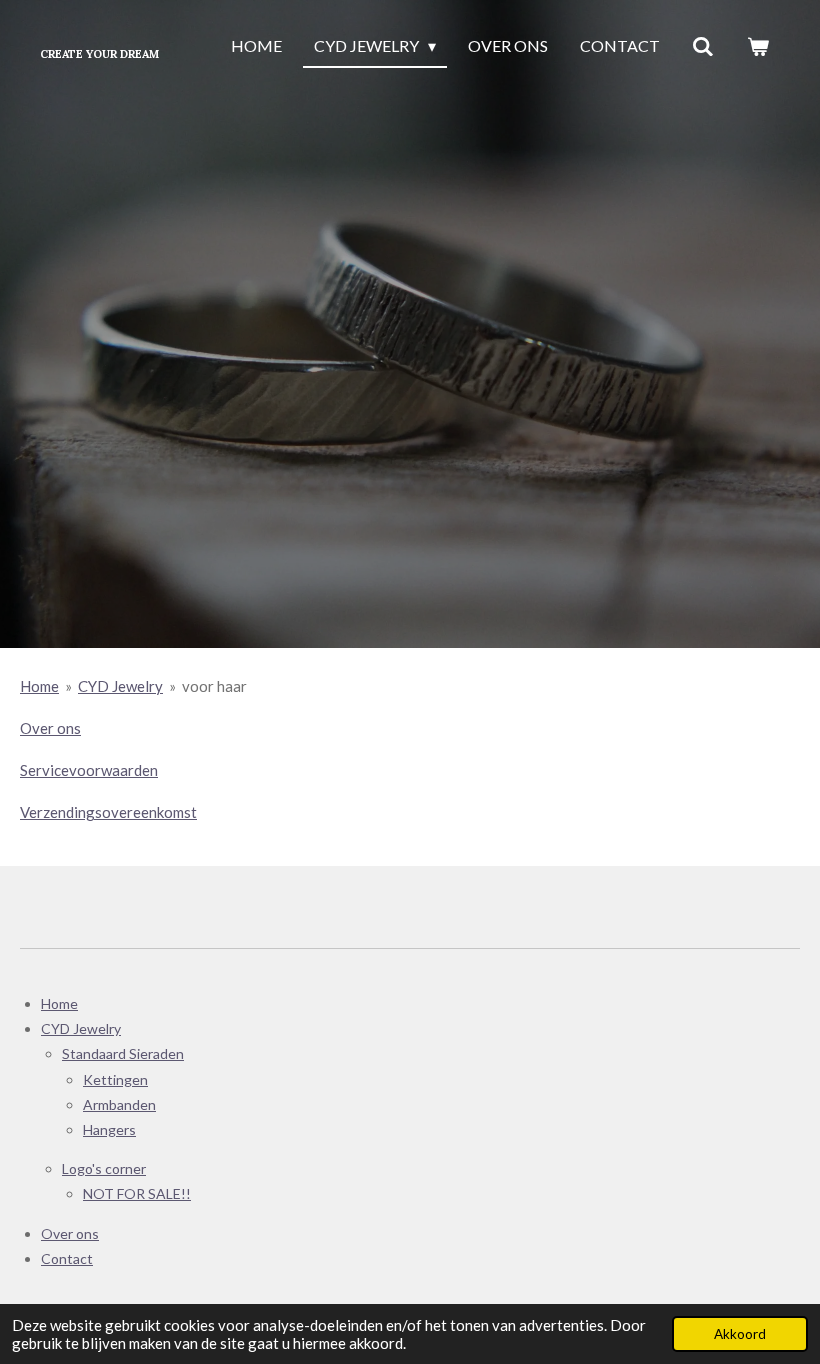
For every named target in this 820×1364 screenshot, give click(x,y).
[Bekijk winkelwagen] (758, 47)
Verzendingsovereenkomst (108, 812)
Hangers (109, 1129)
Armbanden (119, 1104)
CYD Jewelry (120, 686)
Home (39, 686)
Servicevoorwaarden (89, 770)
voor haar (214, 686)
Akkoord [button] (740, 1334)
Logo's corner (104, 1168)
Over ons (50, 728)
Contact (67, 1258)
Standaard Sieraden (123, 1053)
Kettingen (115, 1079)
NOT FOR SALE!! (137, 1193)
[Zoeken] (703, 47)
